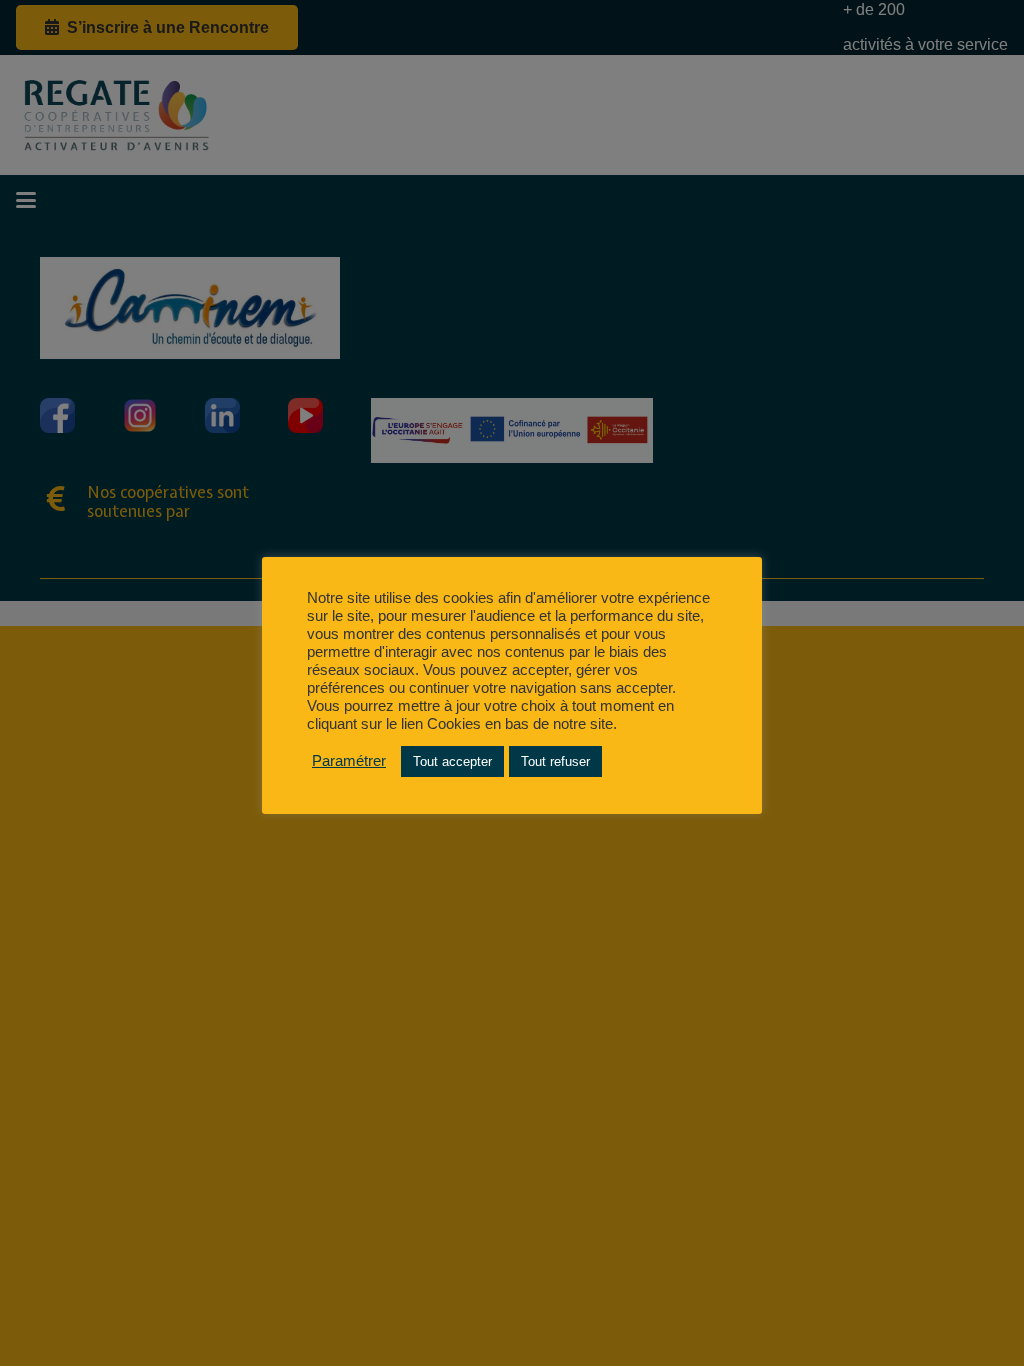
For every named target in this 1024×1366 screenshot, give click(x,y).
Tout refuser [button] (555, 761)
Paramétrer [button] (349, 761)
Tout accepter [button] (452, 761)
